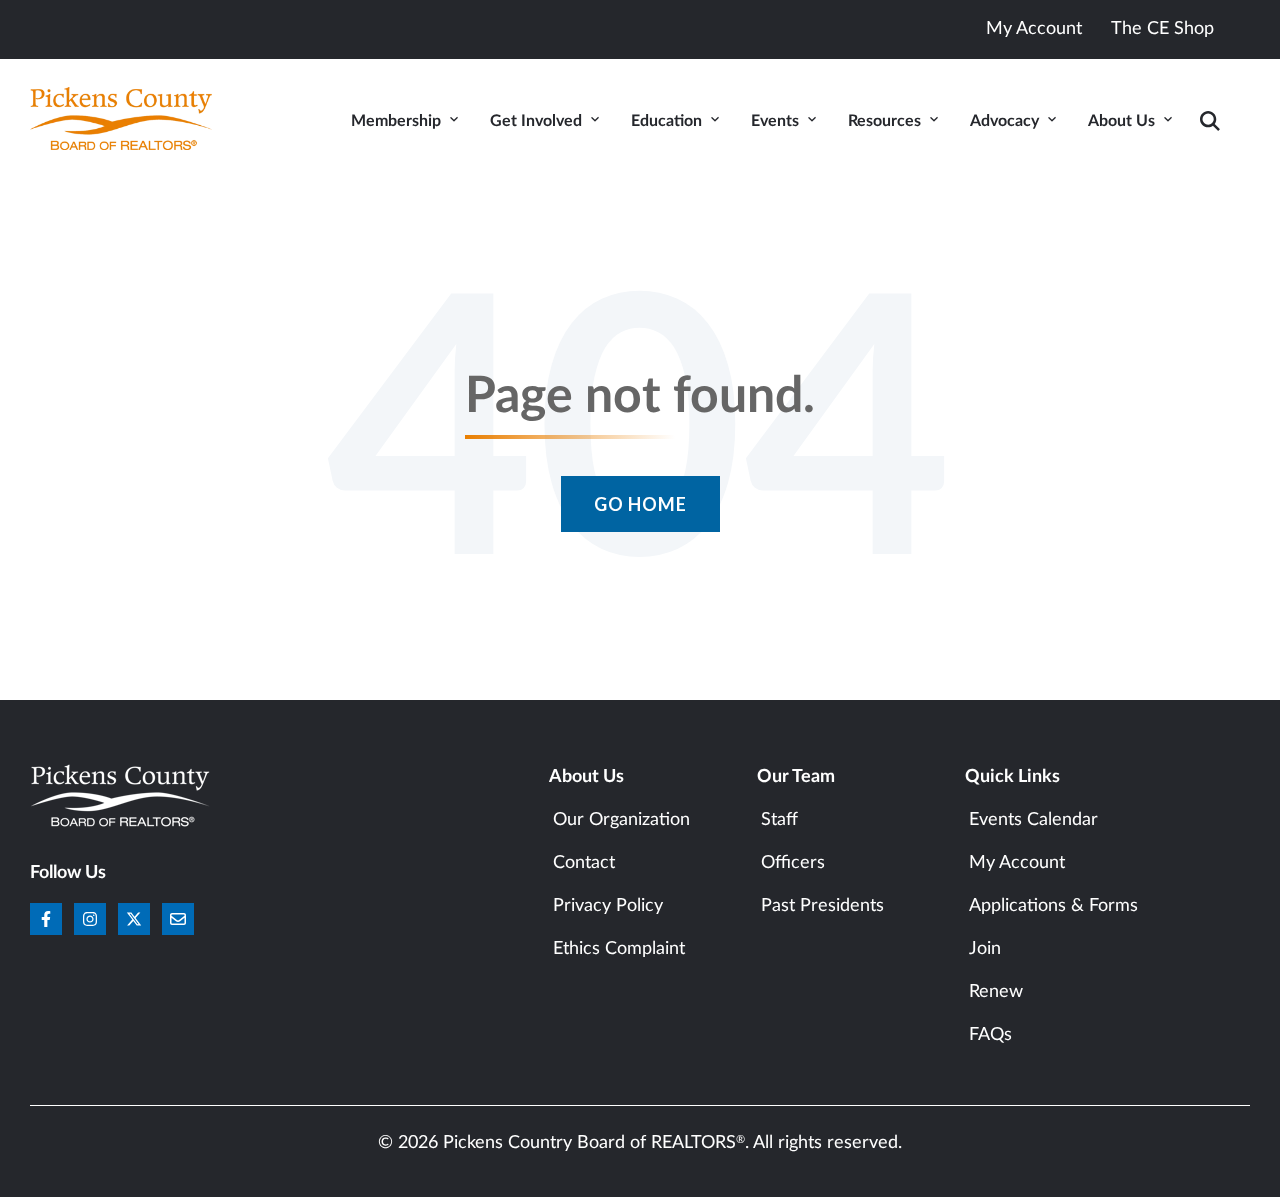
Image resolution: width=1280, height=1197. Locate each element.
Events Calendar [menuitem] (1033, 820)
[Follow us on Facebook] (46, 919)
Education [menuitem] (666, 121)
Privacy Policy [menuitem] (608, 906)
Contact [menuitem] (584, 863)
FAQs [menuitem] (990, 1035)
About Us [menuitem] (1121, 121)
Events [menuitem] (775, 121)
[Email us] (178, 919)
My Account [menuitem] (1017, 863)
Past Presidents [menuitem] (822, 906)
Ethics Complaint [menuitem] (619, 949)
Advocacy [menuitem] (1004, 121)
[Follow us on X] (134, 919)
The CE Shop (1162, 29)
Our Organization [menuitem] (621, 820)
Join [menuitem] (985, 949)
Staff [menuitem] (779, 820)
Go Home (640, 504)
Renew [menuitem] (996, 992)
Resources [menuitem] (884, 121)
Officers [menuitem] (793, 863)
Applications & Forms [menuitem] (1053, 906)
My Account (1034, 29)
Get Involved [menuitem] (536, 121)
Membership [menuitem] (396, 121)
